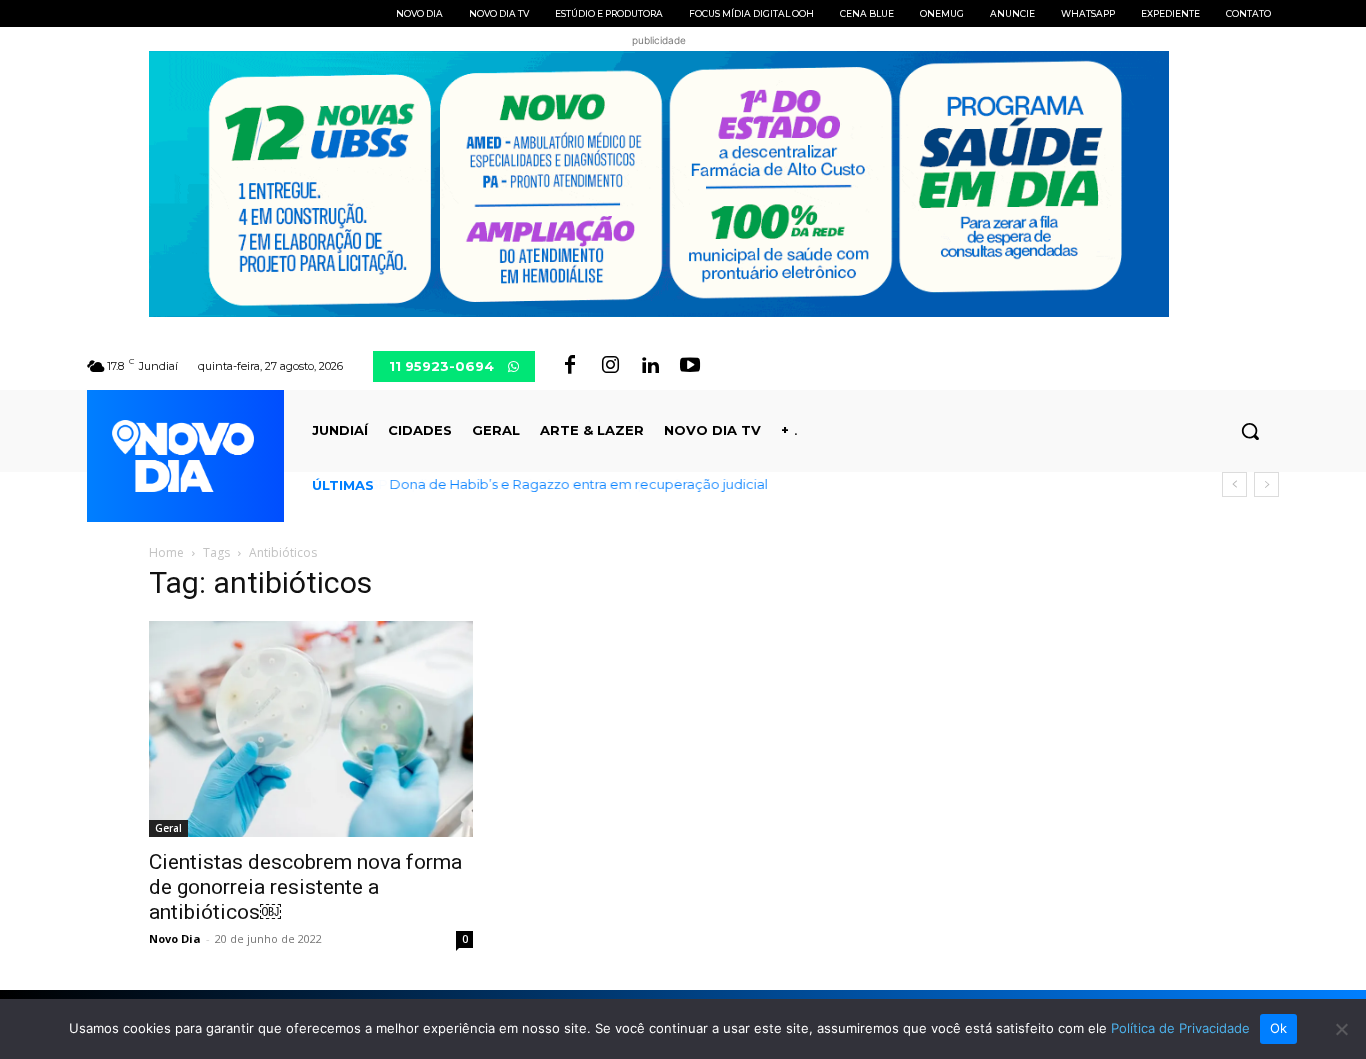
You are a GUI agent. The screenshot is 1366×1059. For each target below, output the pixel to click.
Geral (168, 828)
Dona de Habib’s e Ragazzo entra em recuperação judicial (578, 484)
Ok (1279, 1028)
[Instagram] (610, 366)
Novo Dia (175, 938)
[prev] (1234, 484)
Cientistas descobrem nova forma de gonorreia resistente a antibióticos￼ (305, 887)
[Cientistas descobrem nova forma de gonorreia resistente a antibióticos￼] (311, 729)
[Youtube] (690, 366)
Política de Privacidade (1180, 1028)
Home (166, 552)
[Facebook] (570, 366)
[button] (1250, 431)
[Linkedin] (650, 366)
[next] (1266, 484)
